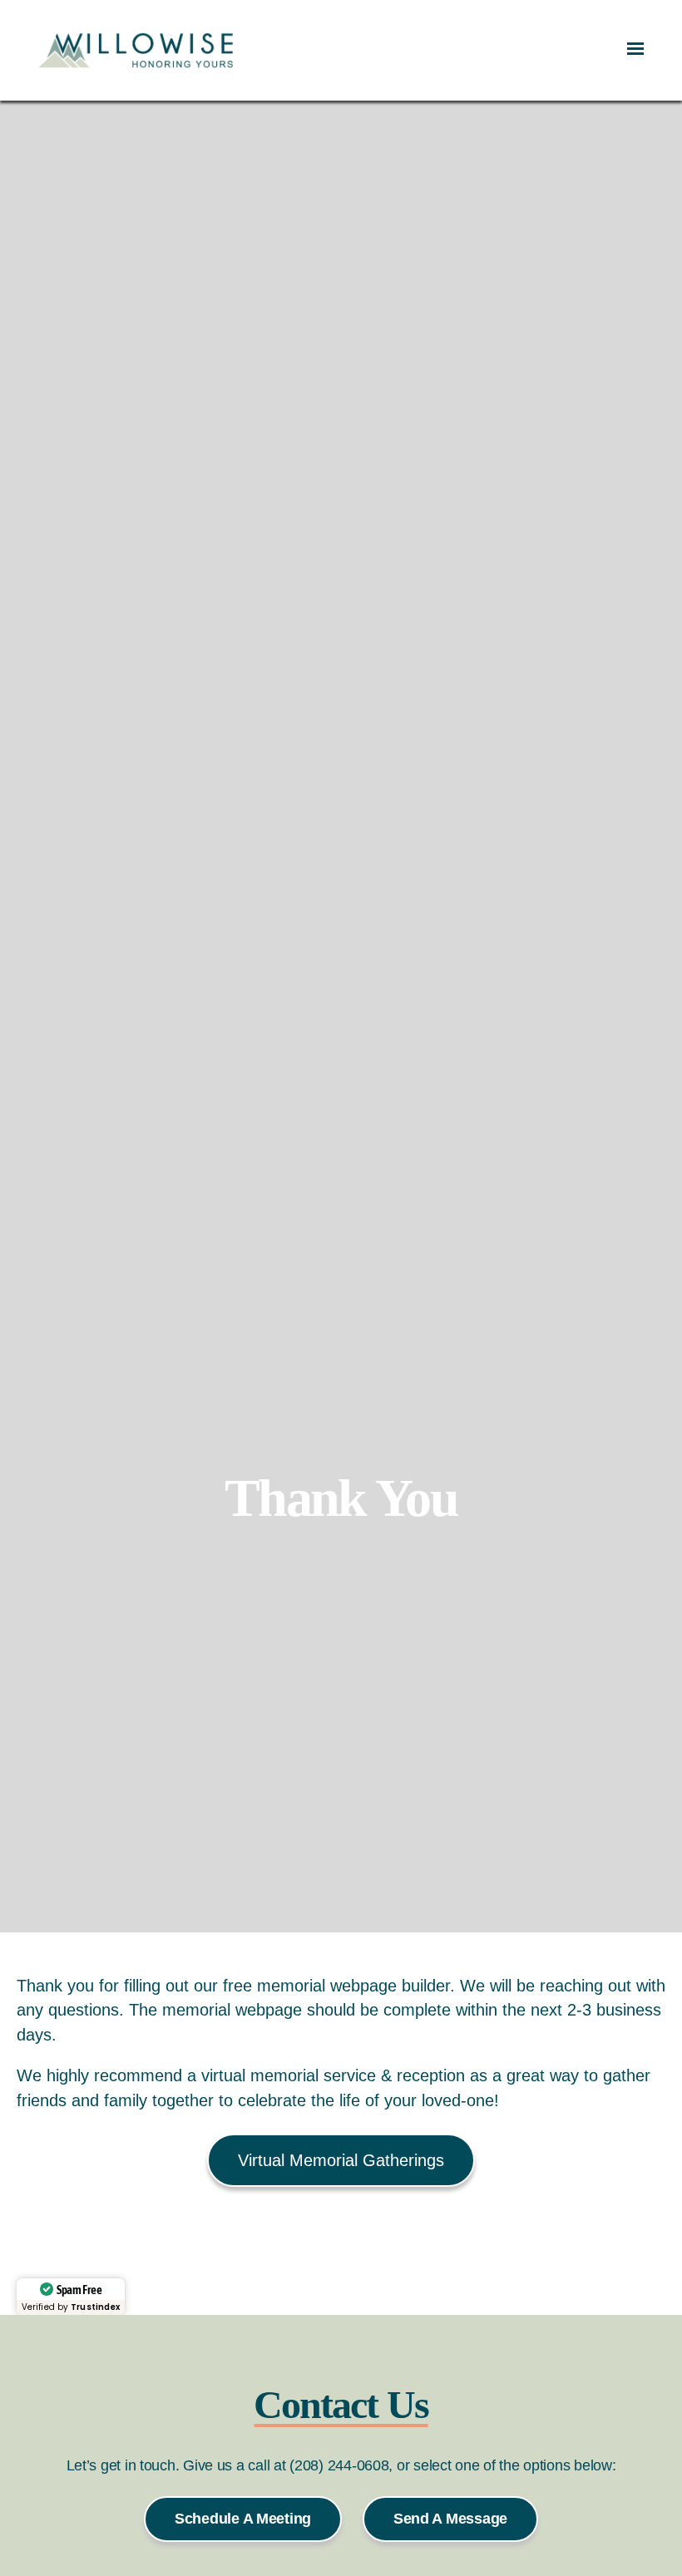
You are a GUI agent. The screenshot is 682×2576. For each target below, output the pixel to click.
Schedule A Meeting (243, 2519)
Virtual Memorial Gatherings (341, 2160)
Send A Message (450, 2519)
